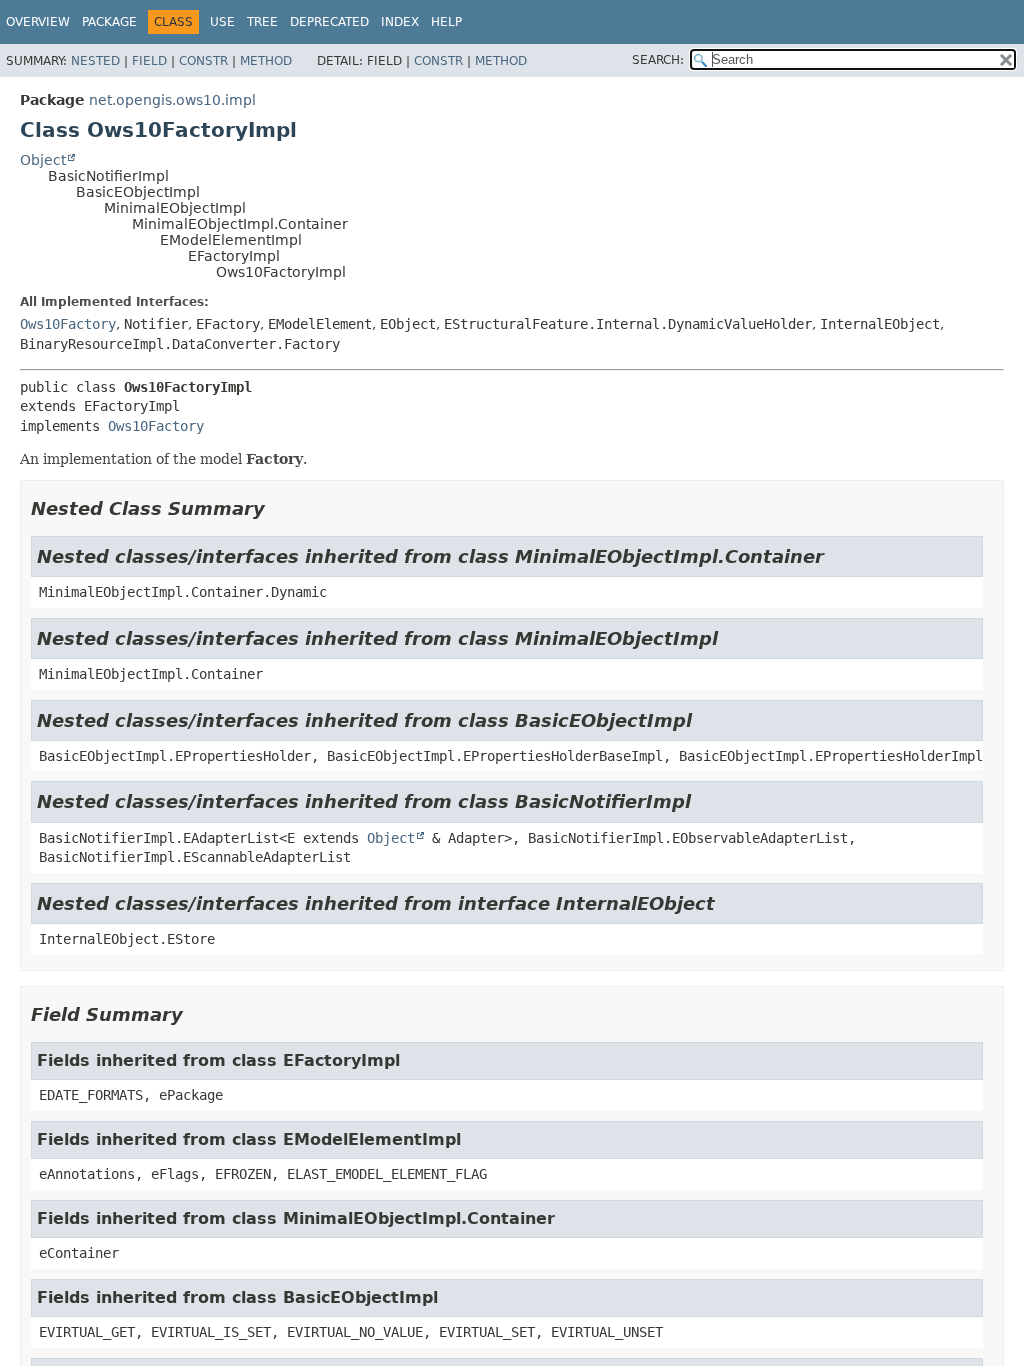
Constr (203, 61)
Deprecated (329, 22)
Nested (95, 61)
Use (222, 22)
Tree (262, 22)
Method (266, 61)
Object (43, 160)
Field (149, 61)
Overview (38, 22)
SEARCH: (658, 60)
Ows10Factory (68, 324)
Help (446, 22)
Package (109, 22)
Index (400, 22)
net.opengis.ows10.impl (172, 100)
